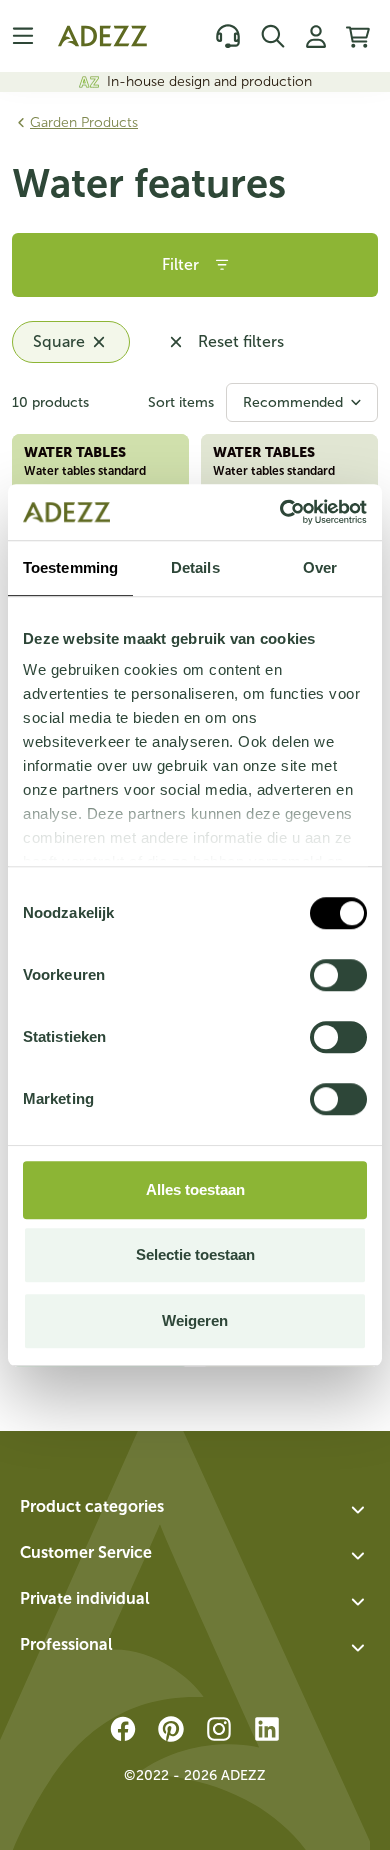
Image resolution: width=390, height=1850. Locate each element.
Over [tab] (320, 567)
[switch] (338, 975)
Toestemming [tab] (70, 567)
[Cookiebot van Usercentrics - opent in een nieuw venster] (280, 512)
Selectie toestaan (195, 1254)
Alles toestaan (195, 1189)
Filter (180, 264)
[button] (195, 1510)
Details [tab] (195, 567)
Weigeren (195, 1320)
